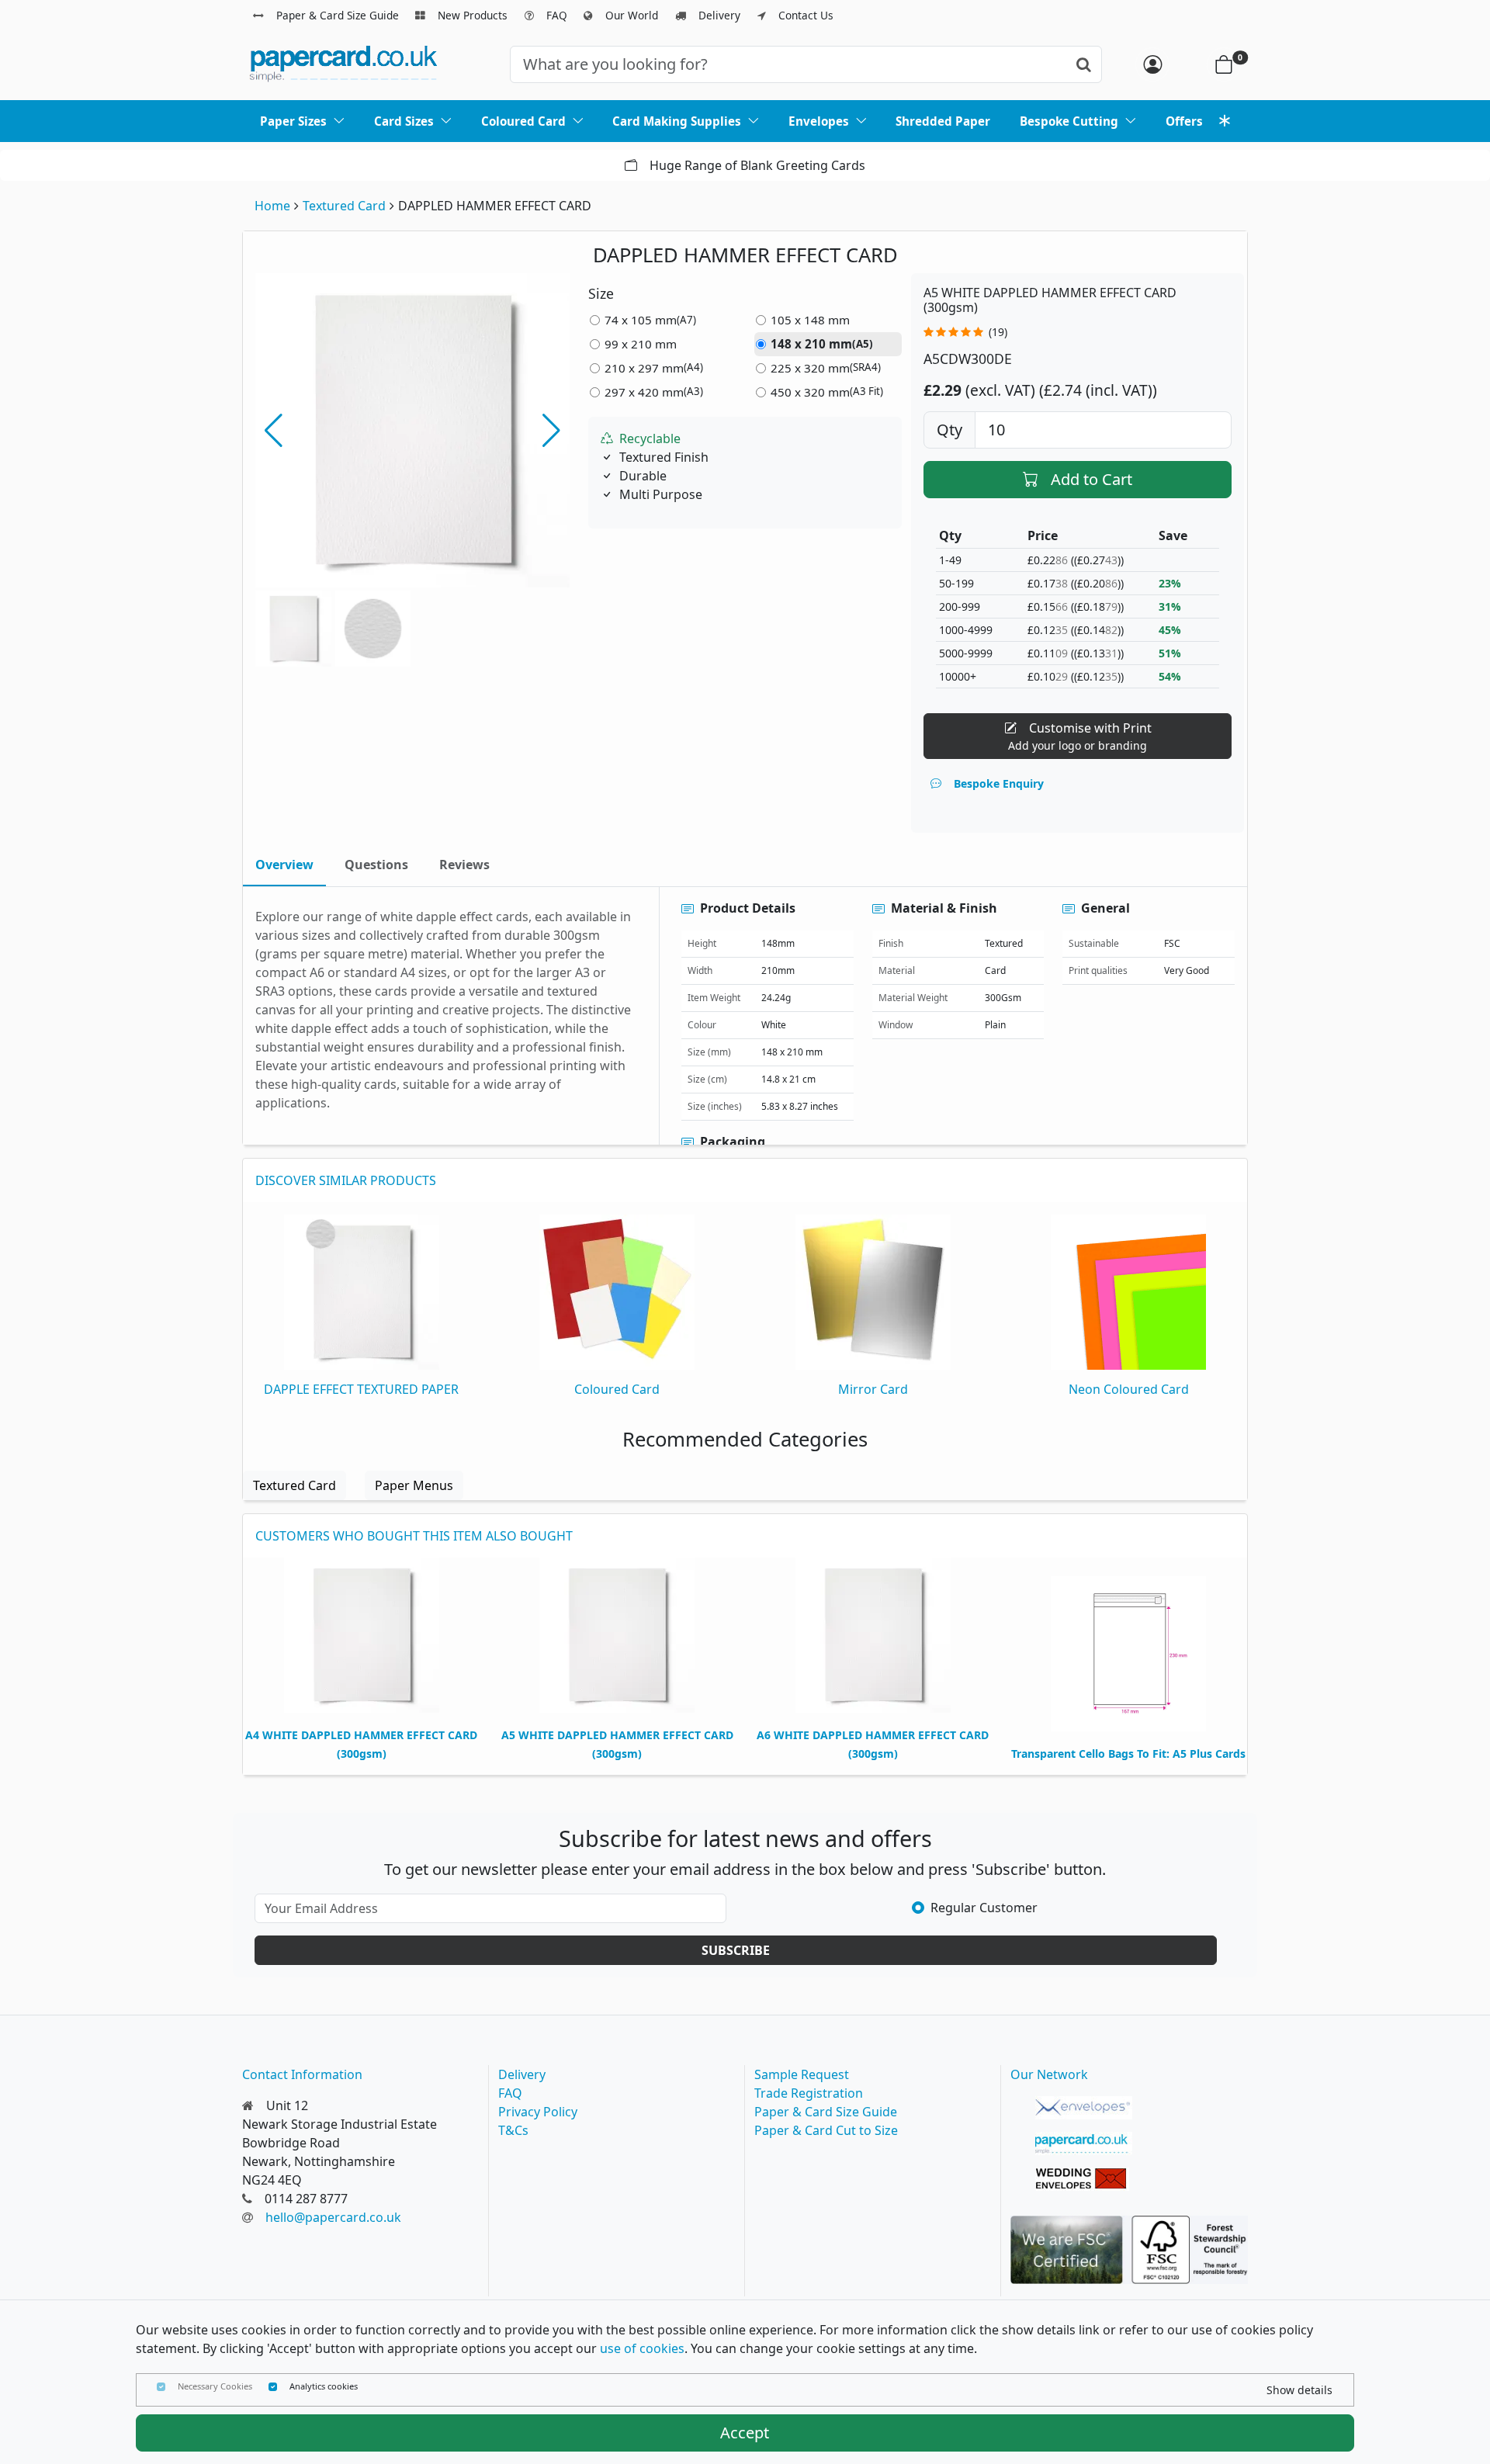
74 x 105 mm (650, 320)
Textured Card (344, 206)
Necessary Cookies (215, 2386)
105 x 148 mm (810, 320)
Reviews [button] (464, 865)
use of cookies (642, 2348)
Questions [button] (376, 865)
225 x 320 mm (826, 368)
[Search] (1084, 64)
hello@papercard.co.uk (333, 2217)
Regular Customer (984, 1908)
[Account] (1152, 64)
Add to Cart (1092, 479)
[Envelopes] (1084, 2108)
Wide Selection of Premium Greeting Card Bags (1162, 165)
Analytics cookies (324, 2386)
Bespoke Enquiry (999, 783)
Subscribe (736, 1950)
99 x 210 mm (641, 344)
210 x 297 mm (654, 368)
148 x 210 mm (822, 344)
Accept (745, 2433)
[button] (551, 431)
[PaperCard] (1084, 2143)
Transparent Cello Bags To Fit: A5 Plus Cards (1128, 1754)
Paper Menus (414, 1485)
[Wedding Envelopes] (1084, 2179)
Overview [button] (284, 865)
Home (272, 206)
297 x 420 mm (654, 392)
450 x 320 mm (827, 392)
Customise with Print (1080, 736)
